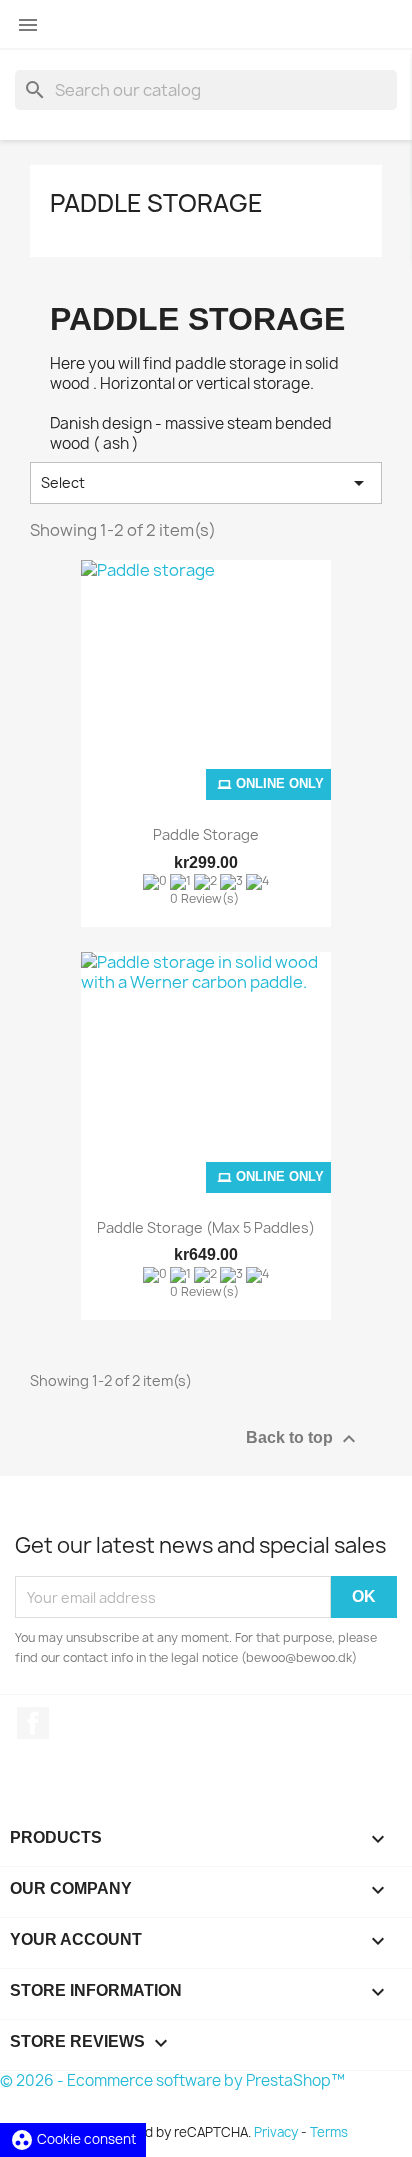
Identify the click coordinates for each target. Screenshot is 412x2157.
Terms (329, 2132)
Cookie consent (73, 2139)
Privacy (276, 2132)
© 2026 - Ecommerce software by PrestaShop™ (172, 2080)
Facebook (33, 1723)
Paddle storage (156, 203)
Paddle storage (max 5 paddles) (206, 1227)
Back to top (303, 1439)
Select (206, 483)
